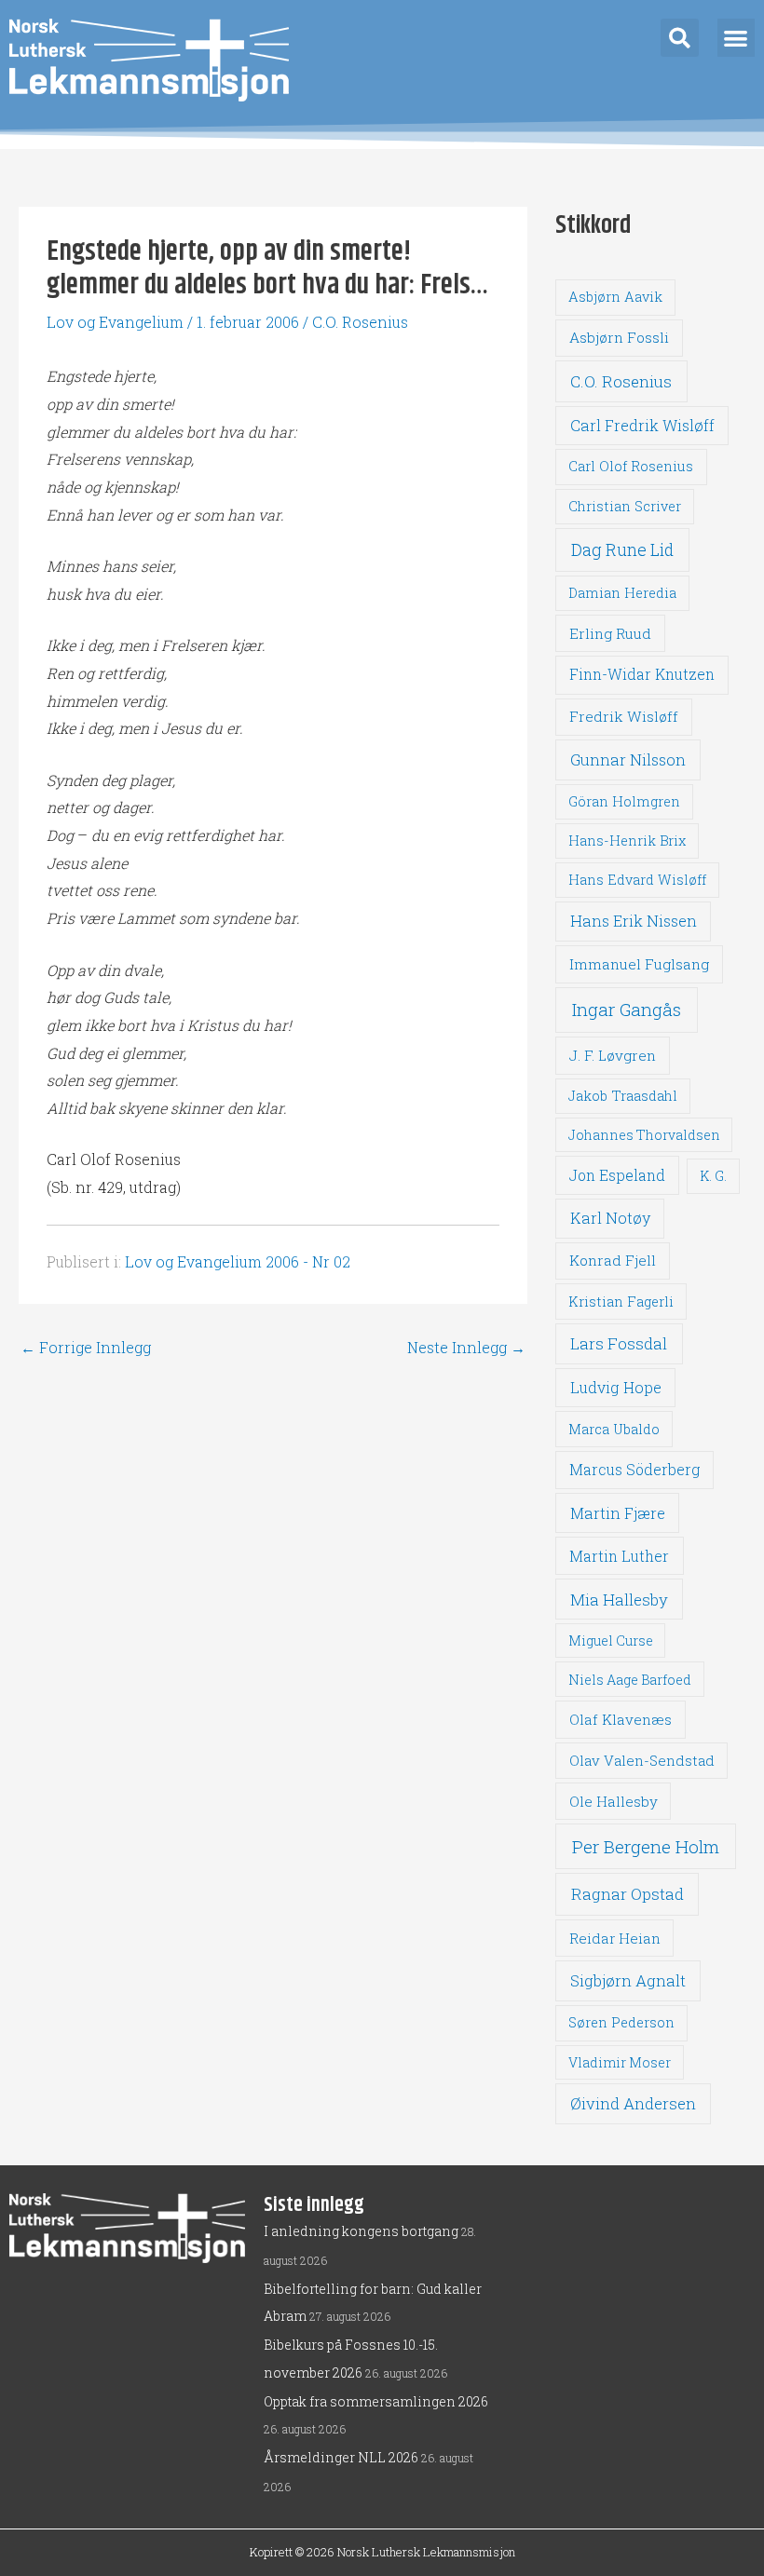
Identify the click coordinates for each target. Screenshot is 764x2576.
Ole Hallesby (614, 1801)
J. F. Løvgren (613, 1055)
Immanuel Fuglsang (639, 964)
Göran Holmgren (624, 801)
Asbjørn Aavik (615, 297)
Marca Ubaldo (614, 1429)
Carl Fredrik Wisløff (642, 425)
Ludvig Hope (616, 1387)
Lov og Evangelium (115, 322)
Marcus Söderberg (634, 1470)
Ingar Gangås (627, 1009)
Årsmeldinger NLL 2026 (341, 2457)
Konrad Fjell (613, 1260)
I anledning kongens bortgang (361, 2231)
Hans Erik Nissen (634, 921)
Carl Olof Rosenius (631, 466)
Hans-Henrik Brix (627, 841)
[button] (680, 38)
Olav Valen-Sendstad (642, 1760)
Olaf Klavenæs (621, 1719)
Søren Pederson (621, 2022)
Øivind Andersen (633, 2103)
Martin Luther (619, 1556)
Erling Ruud (610, 633)
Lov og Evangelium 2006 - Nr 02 (238, 1261)
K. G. (713, 1176)
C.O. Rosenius (360, 322)
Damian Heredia (622, 593)
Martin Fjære (618, 1513)
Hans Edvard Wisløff (637, 880)
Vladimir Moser (620, 2062)
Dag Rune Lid (622, 549)
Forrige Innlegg (86, 1348)
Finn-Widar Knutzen (642, 674)
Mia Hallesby (619, 1600)
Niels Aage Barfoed (630, 1680)
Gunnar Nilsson (628, 760)
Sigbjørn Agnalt (628, 1980)
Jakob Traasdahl (623, 1096)
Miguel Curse (611, 1641)
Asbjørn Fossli (619, 337)
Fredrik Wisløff (624, 716)
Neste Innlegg (466, 1348)
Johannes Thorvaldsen (644, 1135)
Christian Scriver (625, 506)
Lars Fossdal (619, 1343)
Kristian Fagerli (621, 1302)
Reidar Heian (615, 1938)
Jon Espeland (617, 1175)
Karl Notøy (610, 1218)
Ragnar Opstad (628, 1894)
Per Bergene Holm (646, 1846)
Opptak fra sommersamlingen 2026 (376, 2401)
